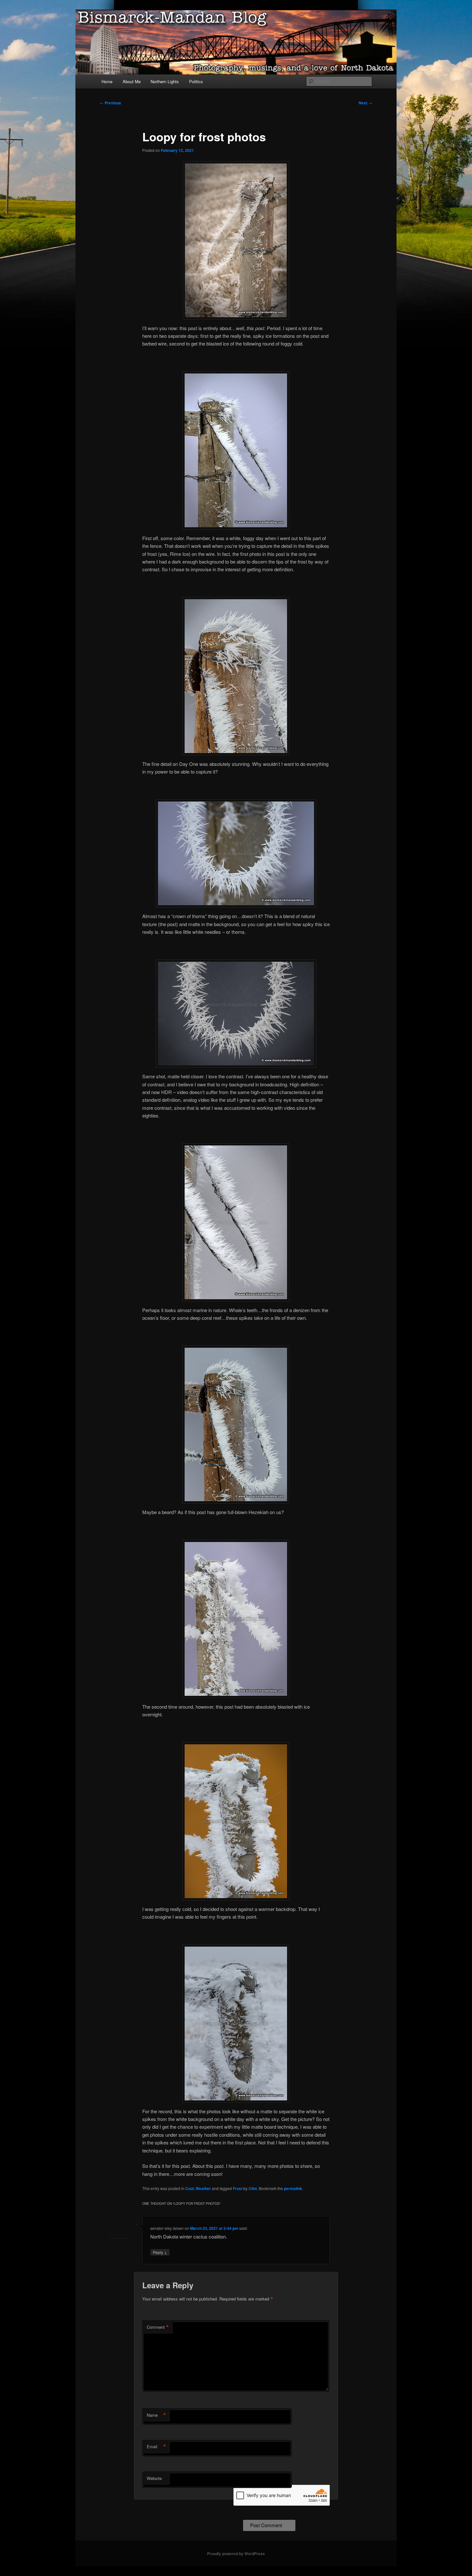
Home (107, 81)
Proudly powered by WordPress (236, 2554)
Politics (196, 81)
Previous (110, 103)
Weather (203, 2188)
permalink (293, 2188)
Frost (238, 2188)
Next (365, 103)
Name (156, 2415)
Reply (160, 2252)
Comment (158, 2327)
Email (156, 2447)
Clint (253, 2188)
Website (154, 2478)
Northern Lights (165, 81)
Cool (189, 2188)
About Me (132, 81)
